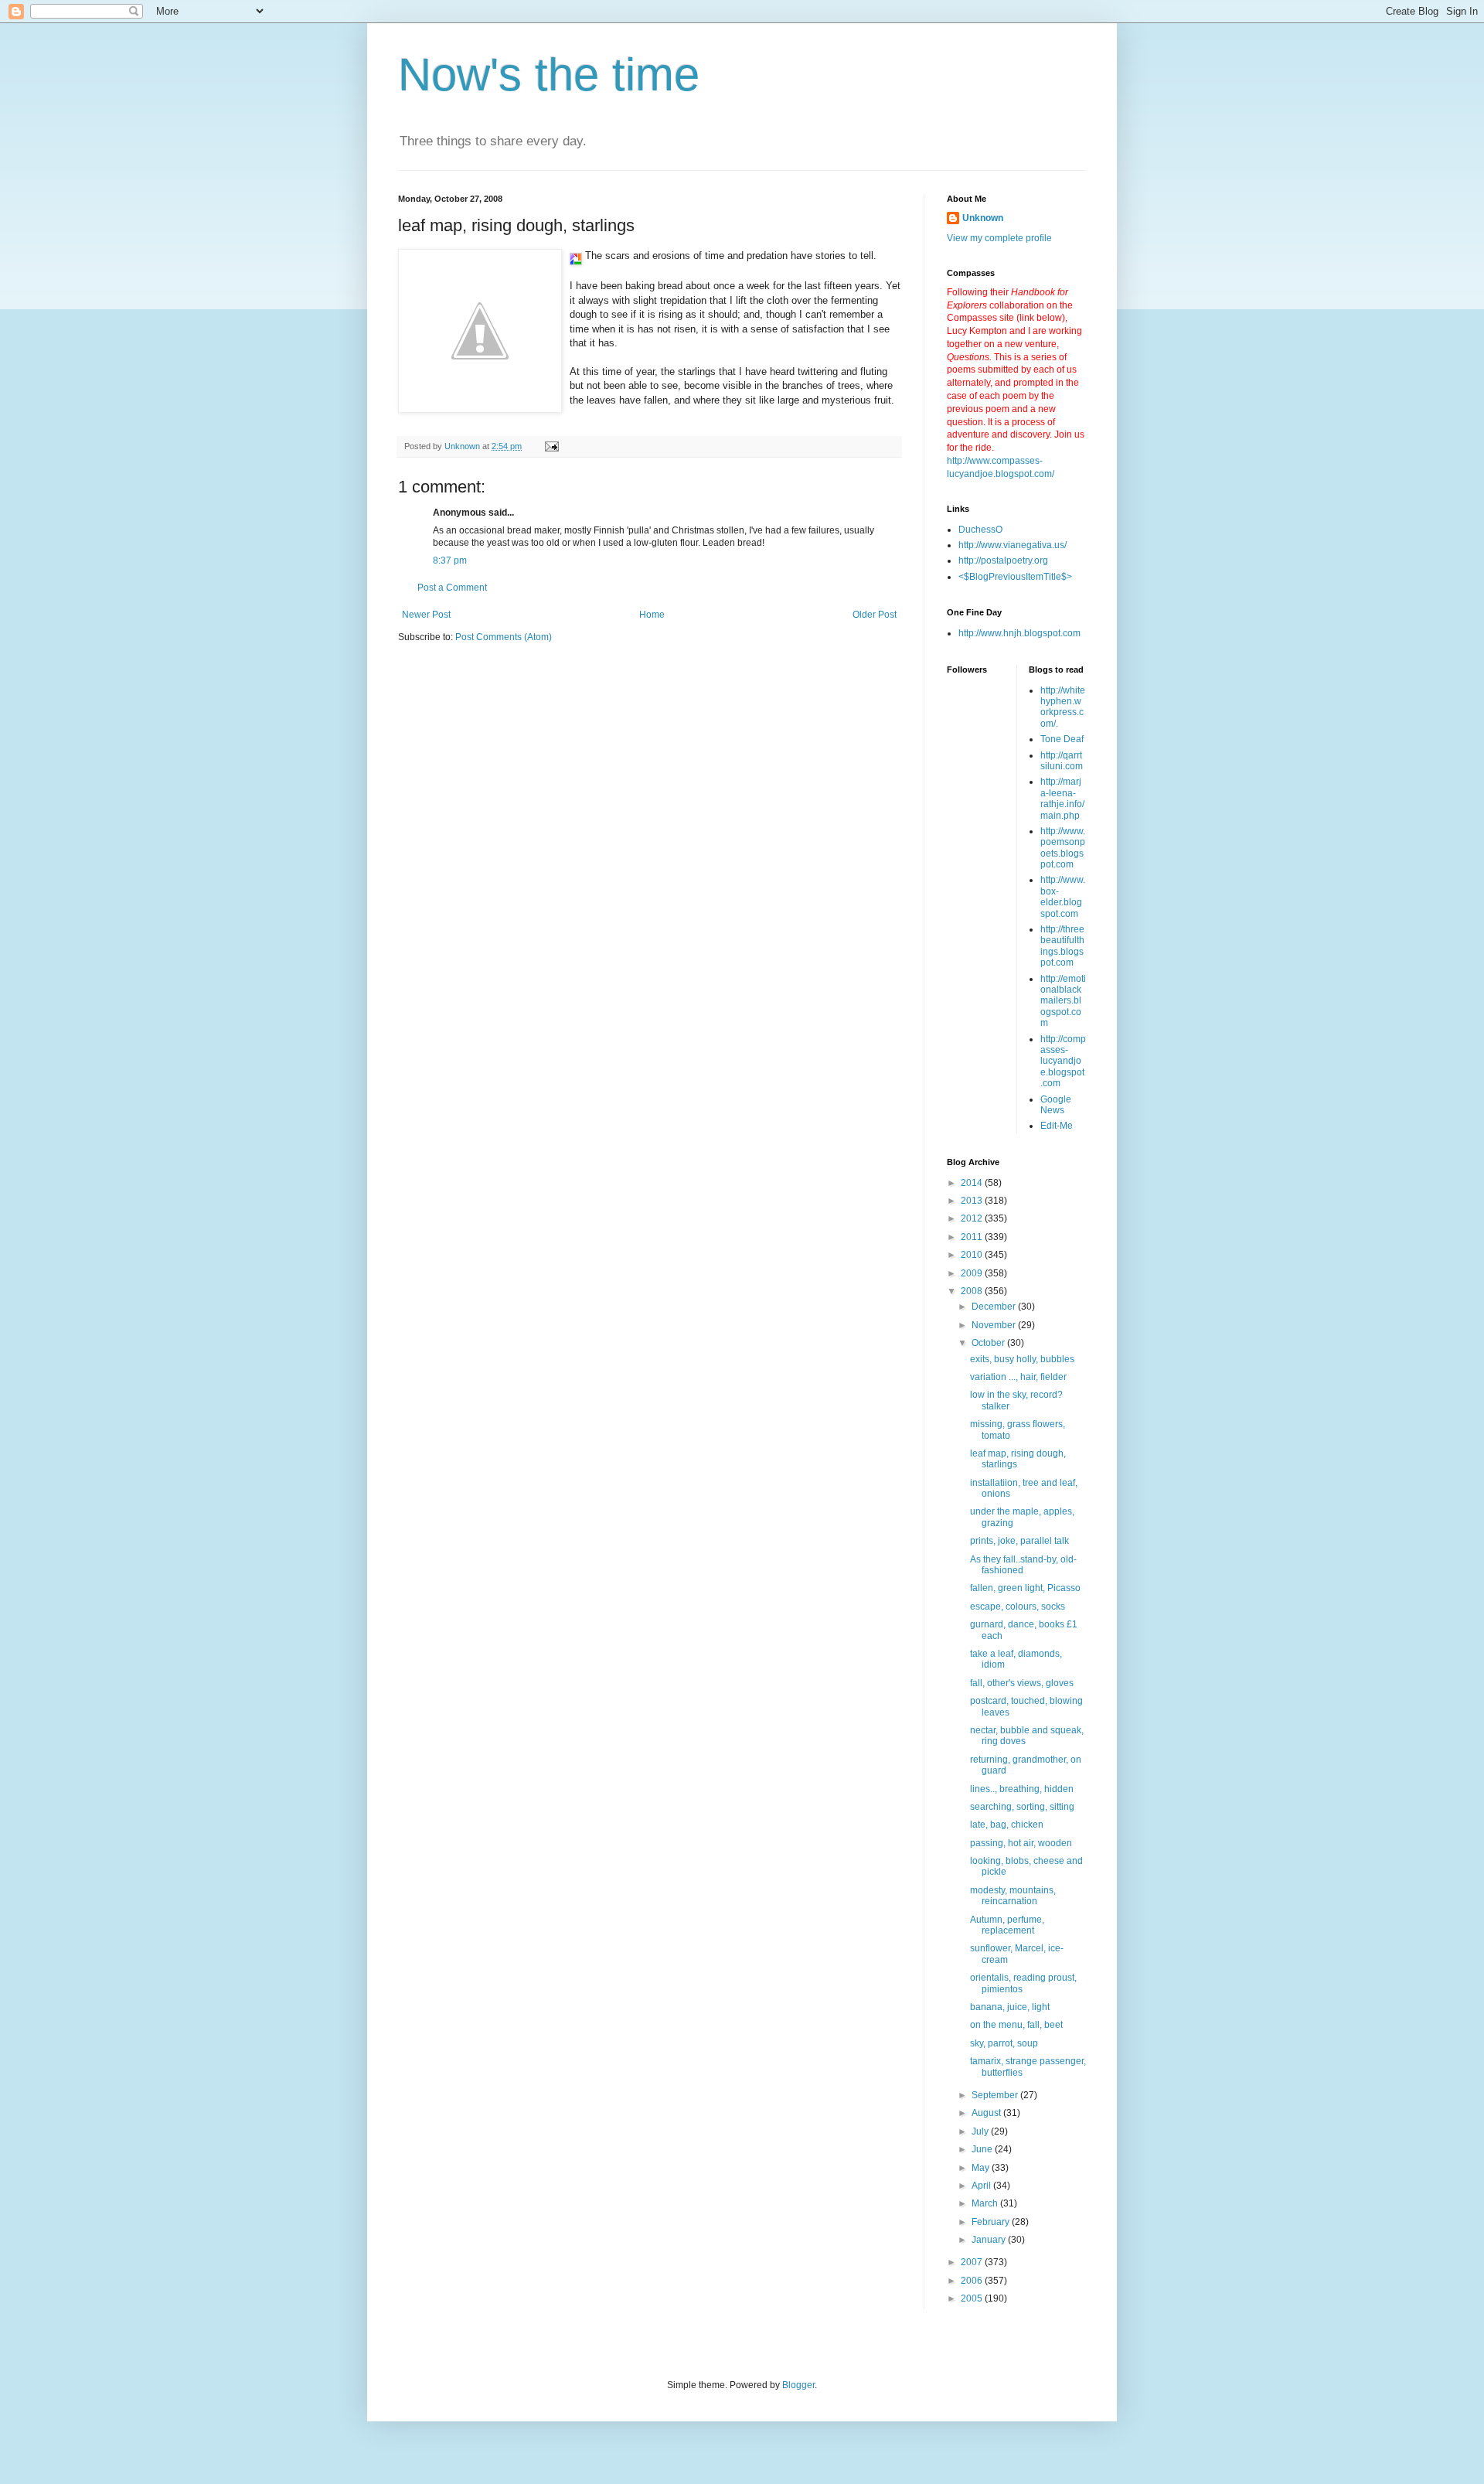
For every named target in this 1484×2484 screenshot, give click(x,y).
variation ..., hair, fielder (1018, 1377)
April (982, 2186)
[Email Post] (551, 446)
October (989, 1343)
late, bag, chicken (1007, 1825)
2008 (973, 1291)
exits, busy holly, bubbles (1022, 1359)
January (990, 2240)
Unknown (983, 218)
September (996, 2095)
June (983, 2149)
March (986, 2203)
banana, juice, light (1010, 2007)
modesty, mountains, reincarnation (1013, 1896)
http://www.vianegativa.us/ (1013, 545)
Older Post (875, 615)
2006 (973, 2281)
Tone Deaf (1062, 739)
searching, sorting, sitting (1022, 1807)
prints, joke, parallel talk (1019, 1541)
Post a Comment (452, 588)
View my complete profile (999, 238)
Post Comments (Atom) (504, 637)
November (995, 1325)
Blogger (798, 2385)
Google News (1056, 1105)
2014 (973, 1183)
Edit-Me (1057, 1126)
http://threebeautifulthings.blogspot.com (1062, 946)
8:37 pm (450, 561)
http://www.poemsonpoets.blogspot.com (1063, 848)
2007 (973, 2262)
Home (652, 615)
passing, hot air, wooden (1021, 1843)
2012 (973, 1218)
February (992, 2222)
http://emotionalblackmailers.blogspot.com (1063, 1001)
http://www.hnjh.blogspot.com (1019, 633)
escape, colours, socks (1018, 1607)
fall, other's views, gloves (1022, 1683)
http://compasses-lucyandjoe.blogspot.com (1063, 1061)
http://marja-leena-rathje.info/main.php (1062, 798)
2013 (973, 1201)
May (982, 2168)
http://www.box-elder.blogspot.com (1063, 896)
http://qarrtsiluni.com (1062, 761)
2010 (973, 1255)
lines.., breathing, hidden (1022, 1789)
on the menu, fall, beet (1016, 2025)
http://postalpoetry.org (1003, 561)
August (987, 2113)
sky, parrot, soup (1004, 2043)
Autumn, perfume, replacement (1007, 1925)
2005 (973, 2298)
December (995, 1307)
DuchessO (980, 530)
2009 (973, 1273)
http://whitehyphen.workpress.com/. (1063, 707)
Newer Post (426, 615)
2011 (973, 1237)
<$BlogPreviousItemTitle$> (1015, 577)
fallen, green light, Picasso (1025, 1588)
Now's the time (549, 75)
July (981, 2131)
